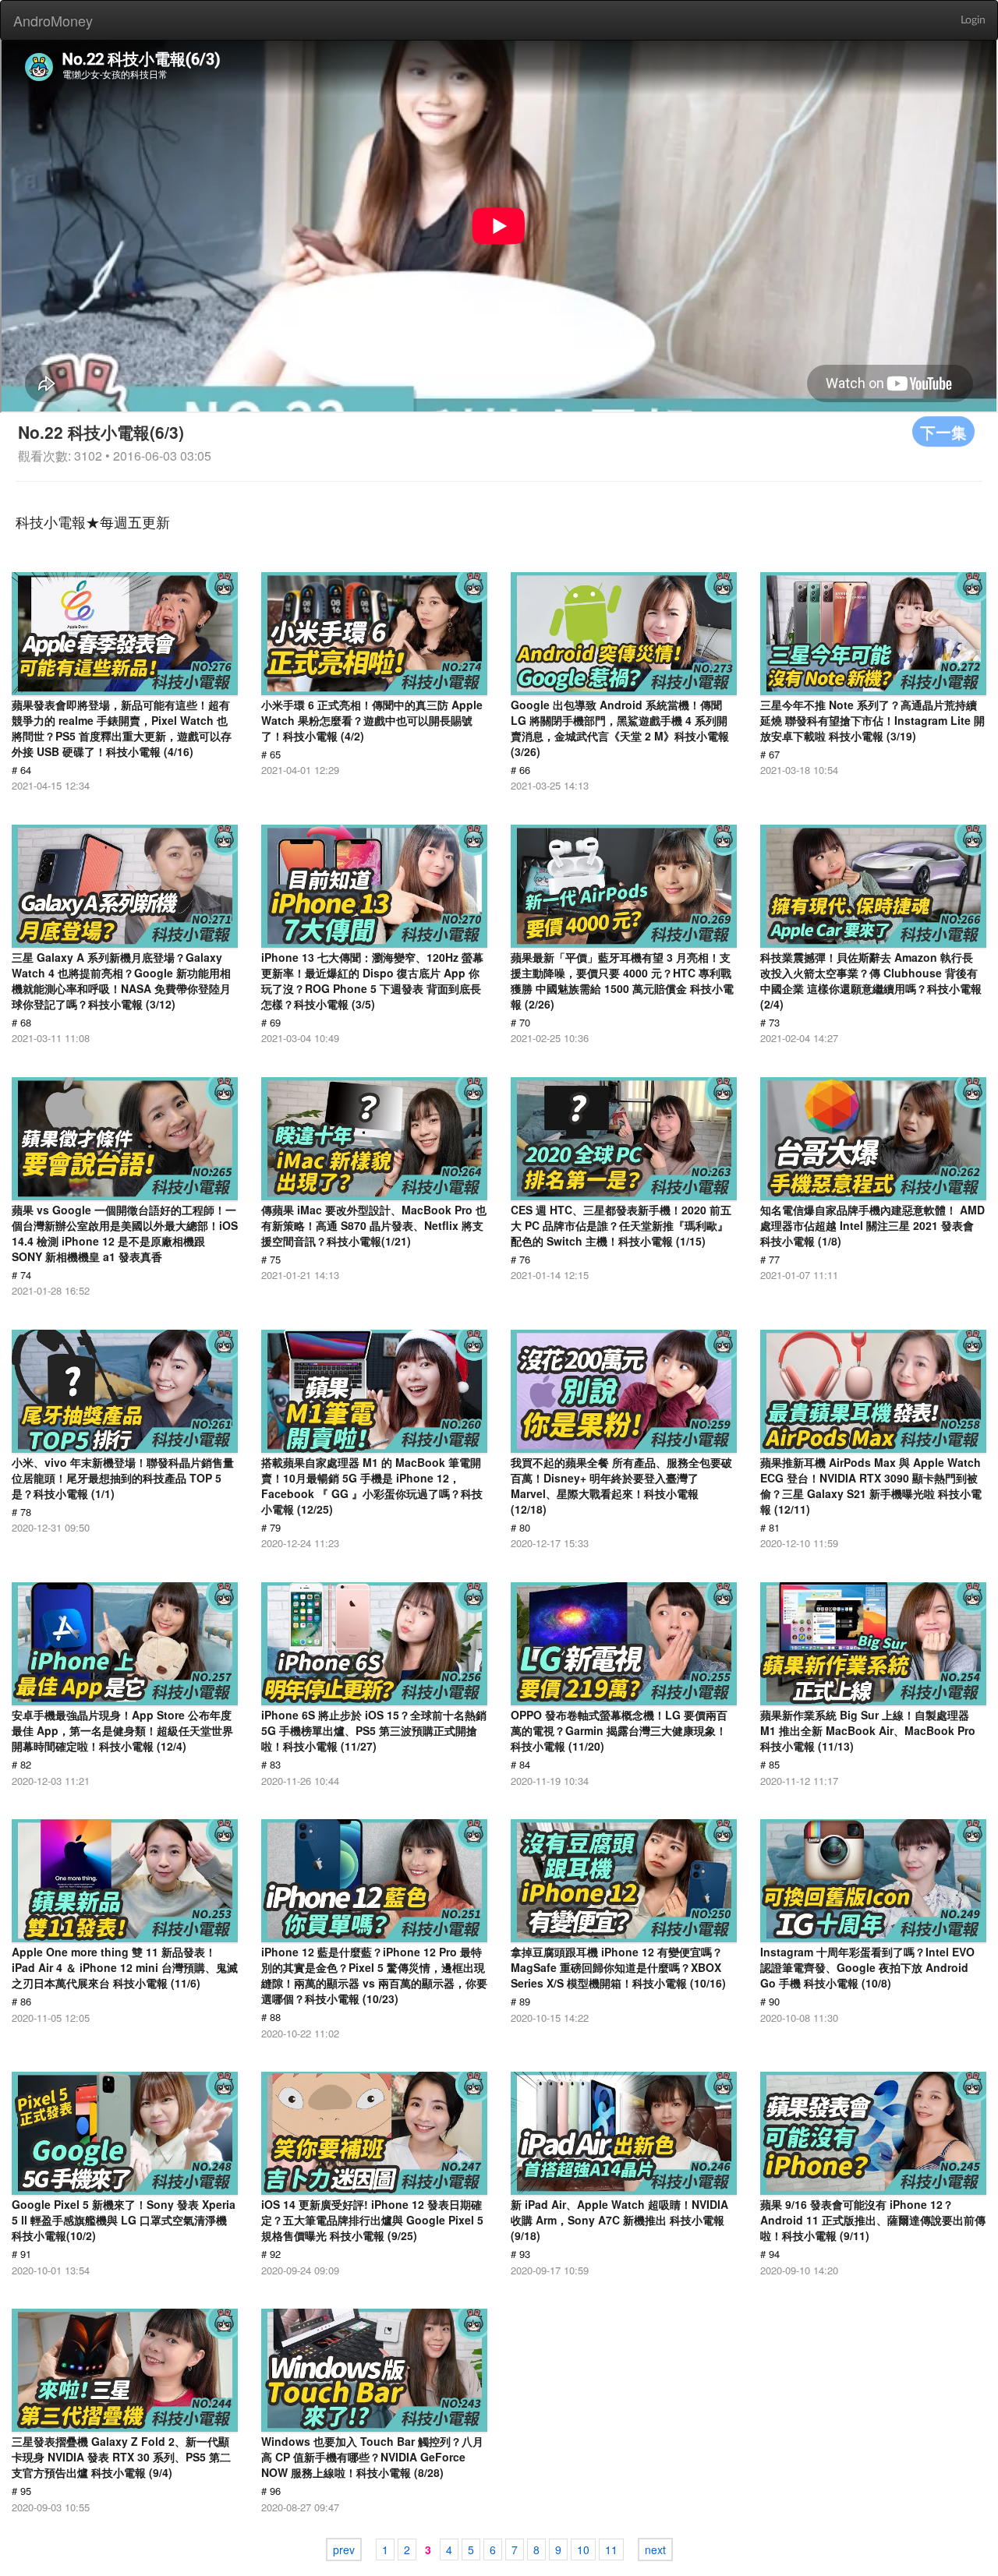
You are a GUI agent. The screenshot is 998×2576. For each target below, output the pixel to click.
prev (344, 2549)
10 (583, 2549)
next (655, 2549)
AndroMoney (53, 20)
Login (973, 20)
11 (611, 2549)
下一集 (943, 431)
